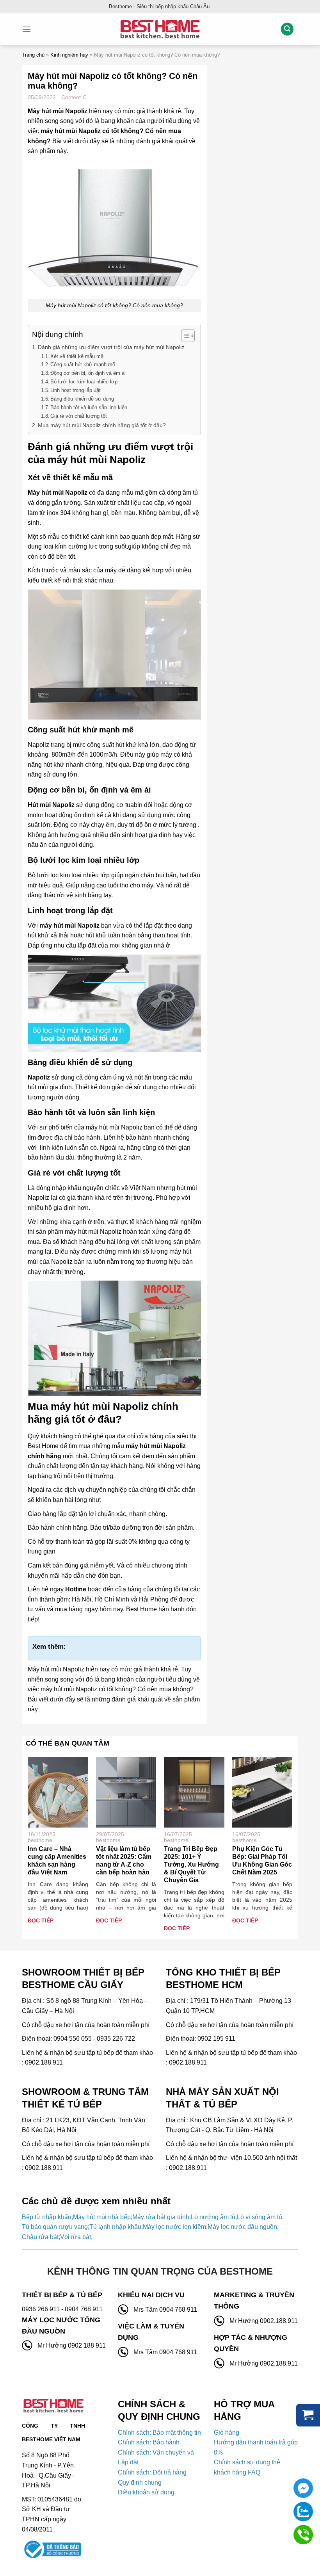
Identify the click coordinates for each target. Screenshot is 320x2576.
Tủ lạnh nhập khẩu (115, 2227)
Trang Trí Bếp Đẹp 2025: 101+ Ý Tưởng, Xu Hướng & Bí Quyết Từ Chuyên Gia (191, 1864)
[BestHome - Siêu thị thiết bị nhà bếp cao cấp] (160, 29)
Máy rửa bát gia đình (161, 2217)
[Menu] (27, 29)
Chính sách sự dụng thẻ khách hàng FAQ (247, 2467)
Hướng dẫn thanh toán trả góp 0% (256, 2447)
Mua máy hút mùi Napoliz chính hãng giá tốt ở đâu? (102, 425)
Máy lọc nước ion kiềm (174, 2227)
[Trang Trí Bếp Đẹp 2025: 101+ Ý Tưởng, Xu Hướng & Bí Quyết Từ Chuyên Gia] (194, 1792)
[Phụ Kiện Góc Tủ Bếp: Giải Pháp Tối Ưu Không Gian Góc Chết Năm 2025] (262, 1792)
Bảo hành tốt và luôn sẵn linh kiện (89, 407)
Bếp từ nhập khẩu (47, 2217)
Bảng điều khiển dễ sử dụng (82, 399)
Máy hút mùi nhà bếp (102, 2217)
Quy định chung (140, 2482)
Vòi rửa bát (76, 2237)
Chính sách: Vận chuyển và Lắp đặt (156, 2458)
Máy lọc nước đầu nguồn (242, 2227)
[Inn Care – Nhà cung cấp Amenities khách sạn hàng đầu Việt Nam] (58, 1792)
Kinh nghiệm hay (69, 55)
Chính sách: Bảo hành (149, 2442)
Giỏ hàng (227, 2433)
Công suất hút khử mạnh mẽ (83, 364)
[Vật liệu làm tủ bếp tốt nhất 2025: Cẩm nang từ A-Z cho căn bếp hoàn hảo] (126, 1792)
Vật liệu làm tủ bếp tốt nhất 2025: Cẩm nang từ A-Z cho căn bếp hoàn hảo (124, 1861)
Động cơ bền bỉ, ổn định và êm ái (88, 373)
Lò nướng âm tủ (213, 2217)
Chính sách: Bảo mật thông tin (159, 2433)
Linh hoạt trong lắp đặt (76, 390)
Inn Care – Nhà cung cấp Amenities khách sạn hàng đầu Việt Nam (57, 1861)
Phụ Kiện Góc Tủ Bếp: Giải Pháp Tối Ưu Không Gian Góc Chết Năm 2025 (262, 1861)
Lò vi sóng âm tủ (260, 2217)
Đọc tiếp (41, 1920)
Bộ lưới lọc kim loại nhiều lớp (84, 382)
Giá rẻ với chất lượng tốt (79, 416)
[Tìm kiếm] (287, 29)
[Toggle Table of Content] (184, 336)
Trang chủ (33, 55)
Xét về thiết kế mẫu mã (77, 356)
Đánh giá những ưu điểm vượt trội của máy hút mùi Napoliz (111, 347)
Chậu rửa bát (40, 2237)
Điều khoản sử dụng (146, 2492)
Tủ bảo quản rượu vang (55, 2227)
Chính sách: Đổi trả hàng (152, 2472)
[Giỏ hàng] (308, 2415)
